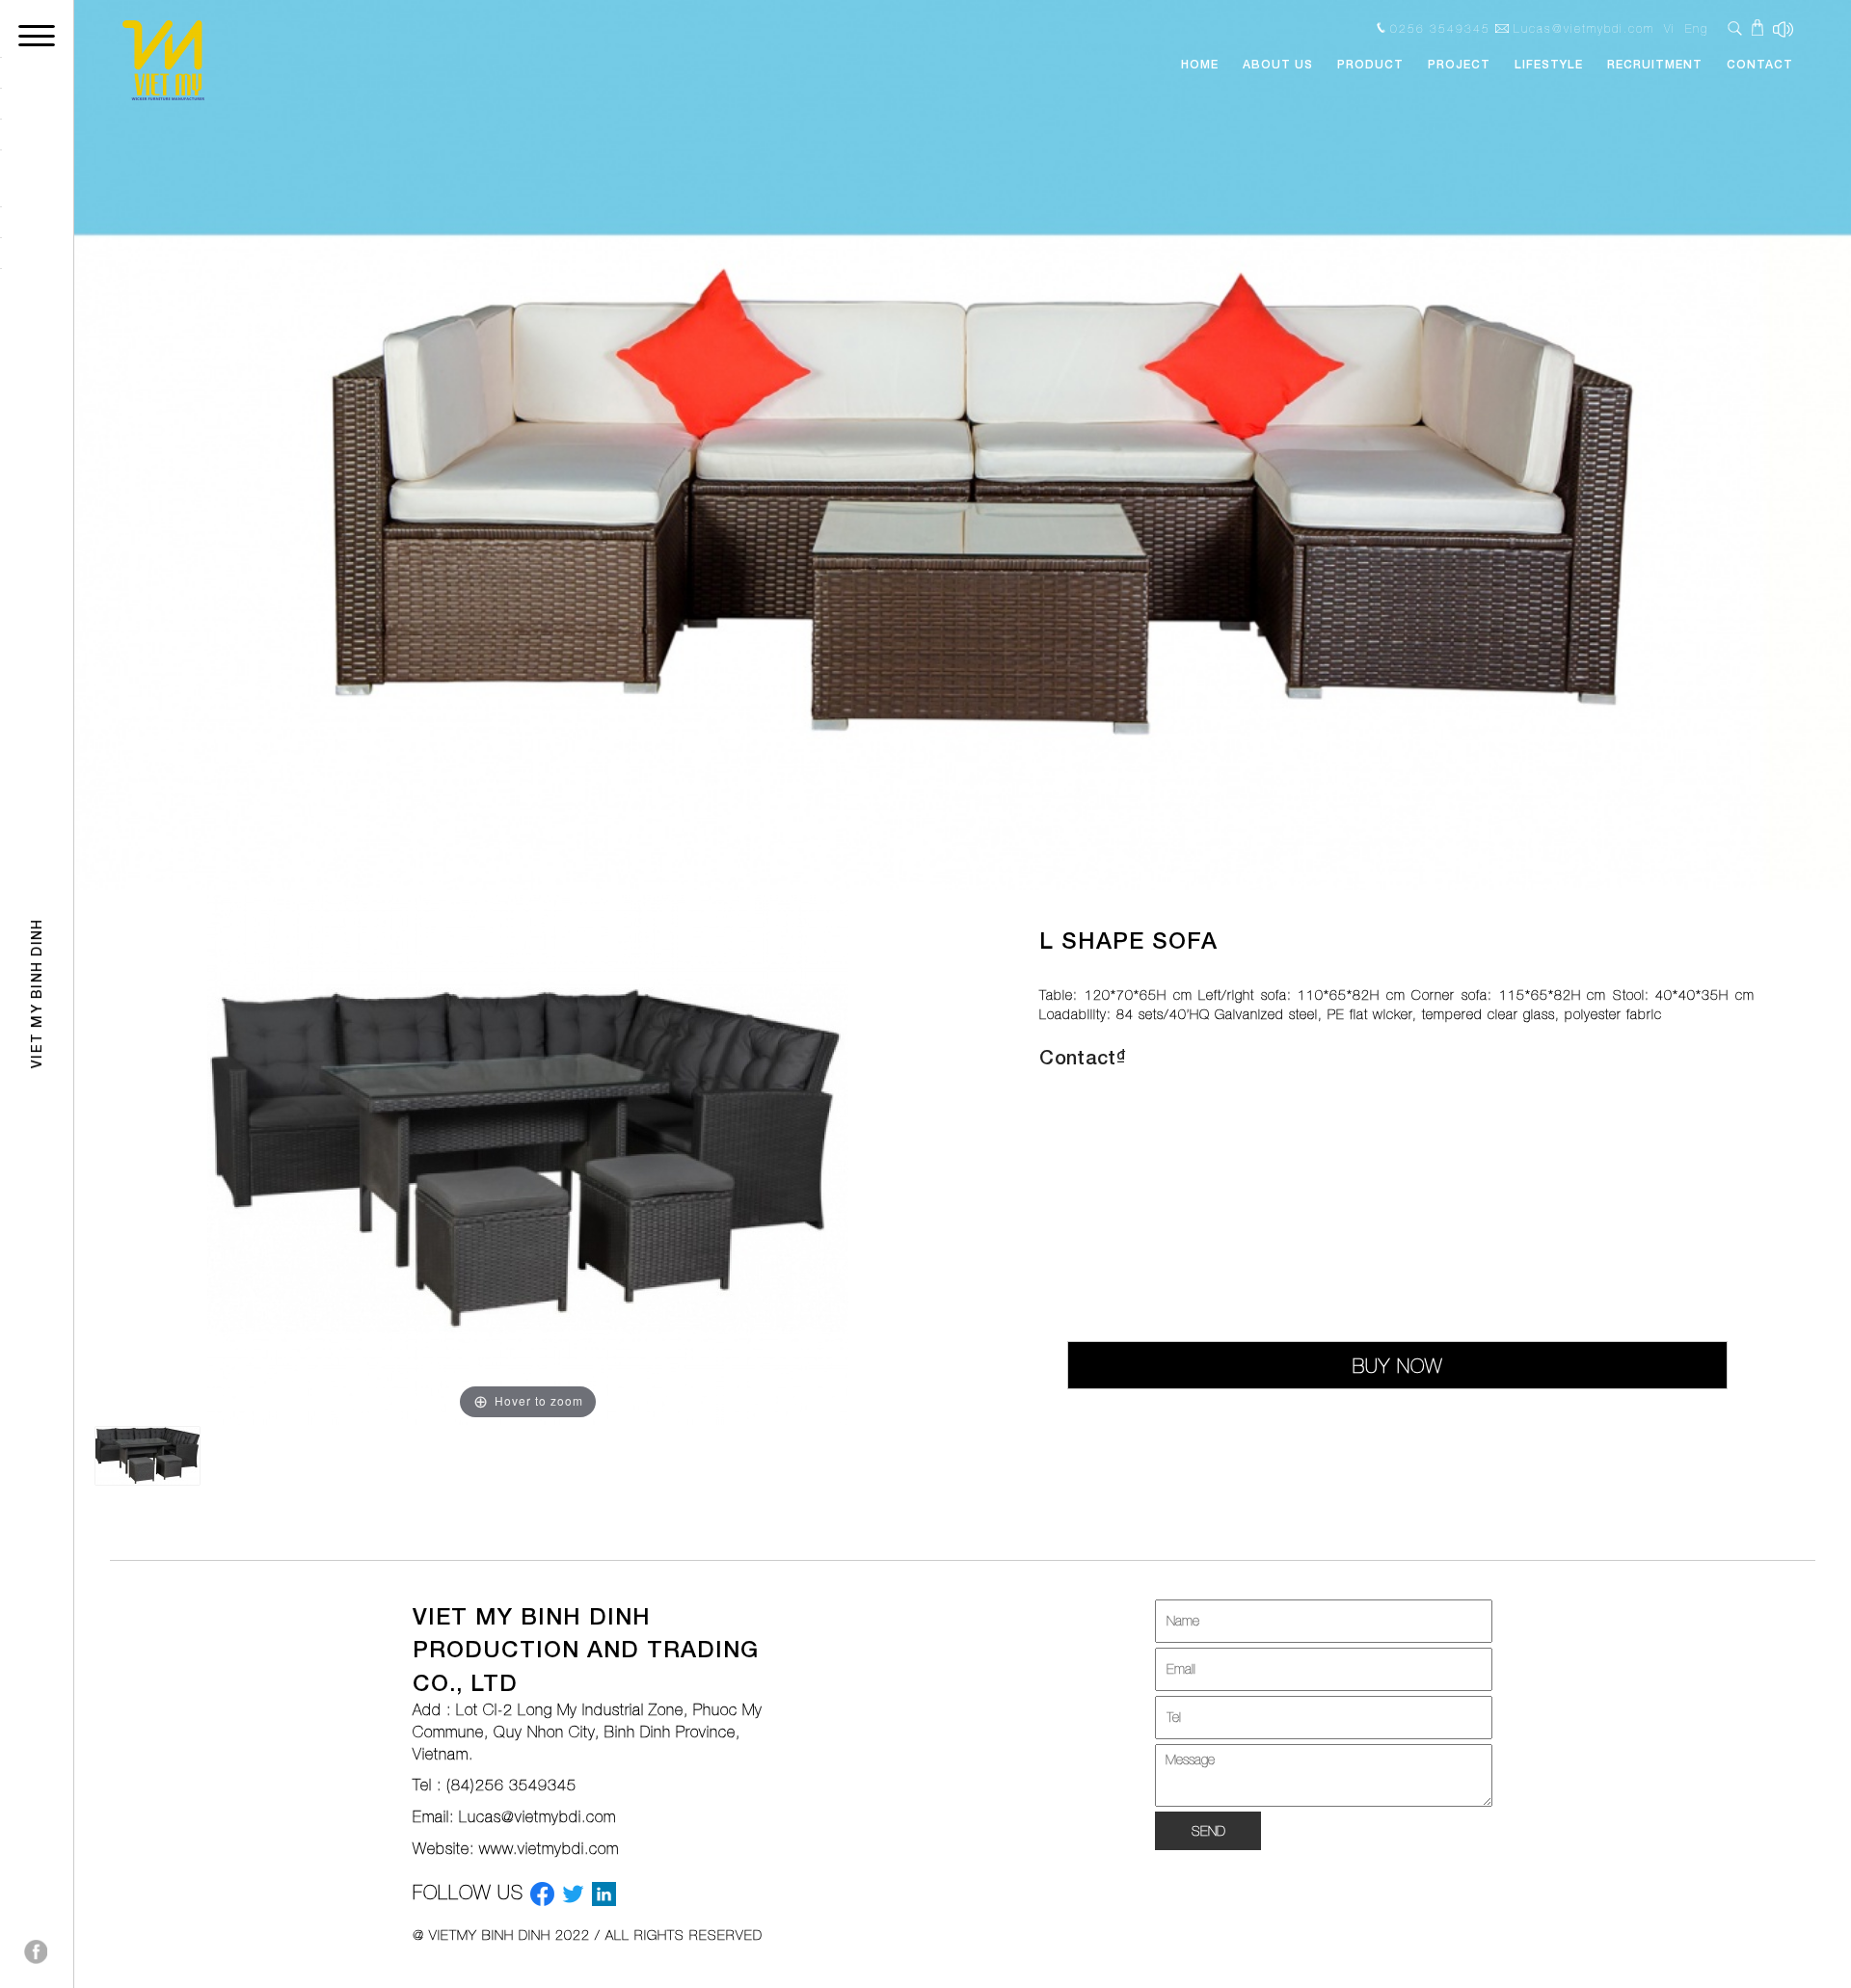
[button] (207, 445)
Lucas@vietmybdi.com (537, 1816)
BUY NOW (1397, 1366)
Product (1370, 64)
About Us (1278, 64)
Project (1459, 64)
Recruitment (1655, 64)
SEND (1208, 1831)
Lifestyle (1549, 64)
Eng (1697, 29)
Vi (1670, 29)
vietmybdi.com (568, 1848)
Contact (1760, 64)
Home (1200, 64)
